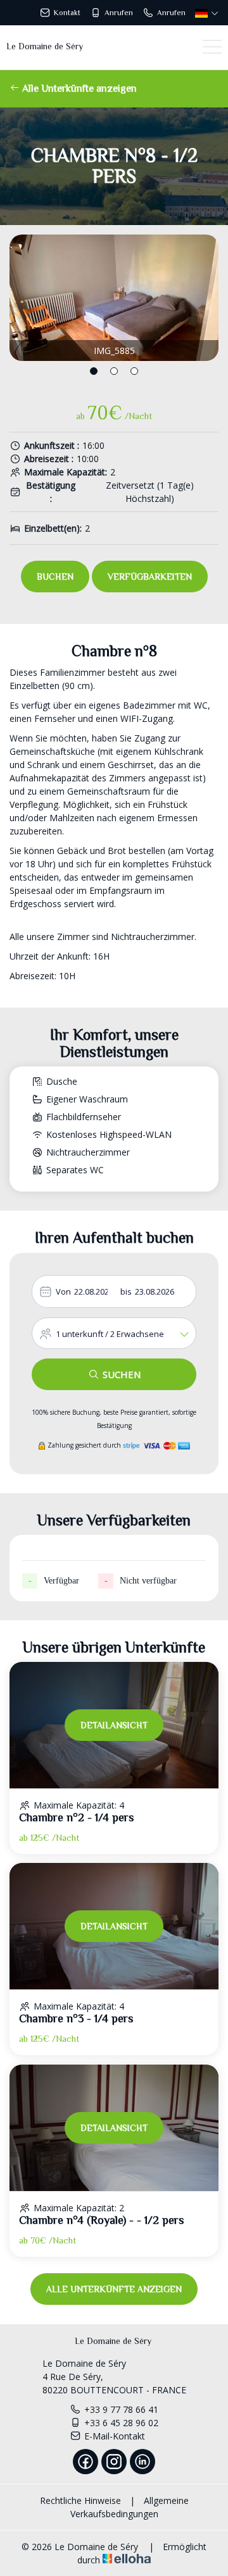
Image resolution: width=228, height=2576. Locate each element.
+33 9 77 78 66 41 (121, 2409)
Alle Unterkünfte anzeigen (78, 89)
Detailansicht (114, 1725)
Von (63, 1291)
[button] (94, 371)
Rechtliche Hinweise (80, 2500)
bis (126, 1291)
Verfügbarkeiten (150, 577)
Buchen (55, 577)
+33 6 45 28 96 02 (121, 2423)
